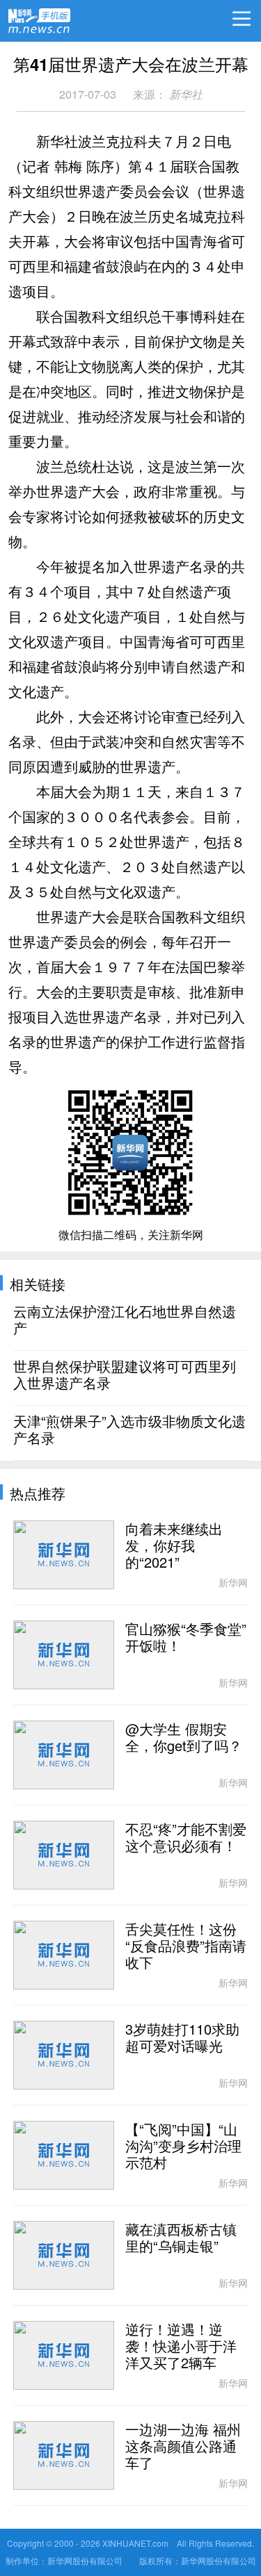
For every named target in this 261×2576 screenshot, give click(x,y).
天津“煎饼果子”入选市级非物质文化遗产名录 (129, 1430)
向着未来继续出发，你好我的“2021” (174, 1546)
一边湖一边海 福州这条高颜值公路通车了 (183, 2447)
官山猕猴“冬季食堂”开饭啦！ (186, 1638)
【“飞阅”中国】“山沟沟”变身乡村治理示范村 (183, 2147)
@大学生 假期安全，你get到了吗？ (184, 1738)
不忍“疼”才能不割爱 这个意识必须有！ (186, 1838)
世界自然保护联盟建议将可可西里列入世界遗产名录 (125, 1375)
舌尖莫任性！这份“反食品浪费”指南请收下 (186, 1946)
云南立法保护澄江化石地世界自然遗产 (125, 1320)
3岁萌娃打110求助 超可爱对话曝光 (182, 2038)
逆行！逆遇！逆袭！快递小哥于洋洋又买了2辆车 (181, 2347)
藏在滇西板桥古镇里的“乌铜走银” (181, 2238)
